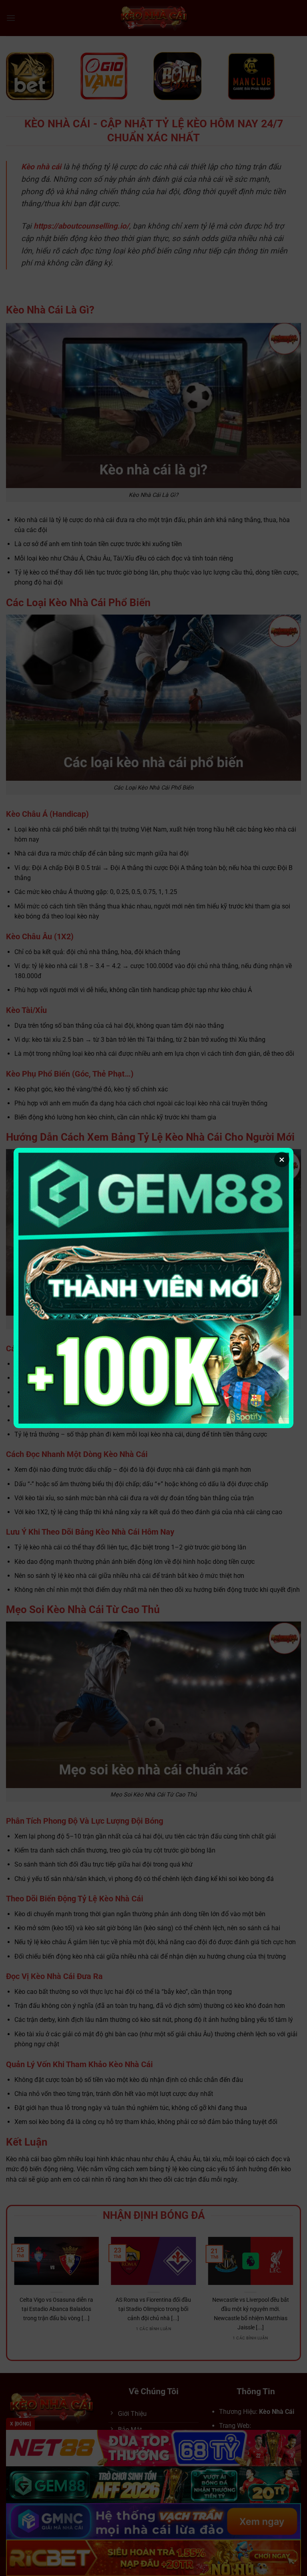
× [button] (282, 1159)
